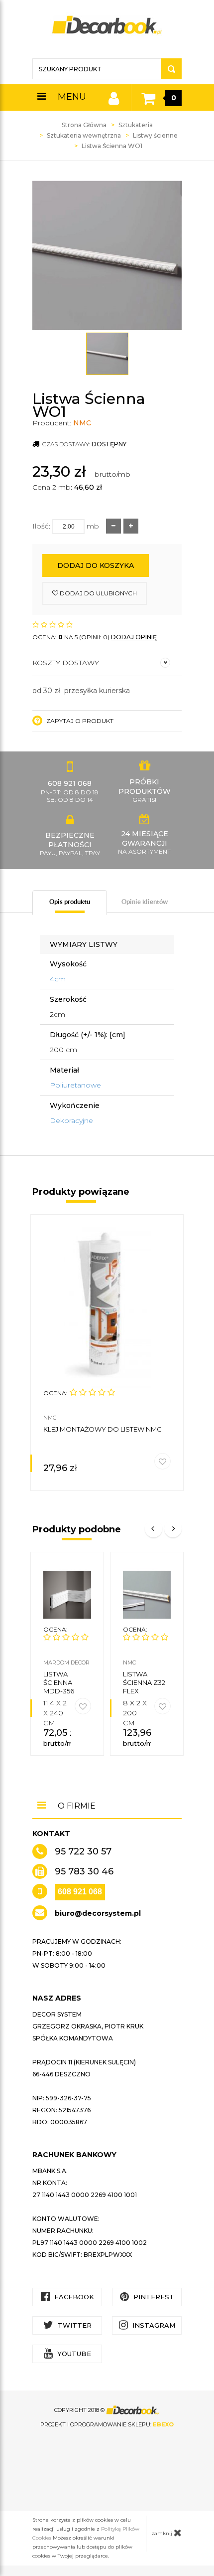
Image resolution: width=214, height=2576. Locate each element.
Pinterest (153, 2297)
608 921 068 (80, 1892)
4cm (58, 979)
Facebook (73, 2297)
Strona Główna (84, 125)
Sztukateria (136, 125)
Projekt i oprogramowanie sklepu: (107, 2424)
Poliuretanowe (75, 1085)
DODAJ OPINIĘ (134, 637)
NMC (82, 423)
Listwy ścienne (155, 135)
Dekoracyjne (71, 1120)
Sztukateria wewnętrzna (84, 135)
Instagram (153, 2325)
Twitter (74, 2325)
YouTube (73, 2354)
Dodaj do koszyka (96, 565)
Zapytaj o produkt (79, 721)
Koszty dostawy (66, 663)
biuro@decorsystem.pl (98, 1913)
